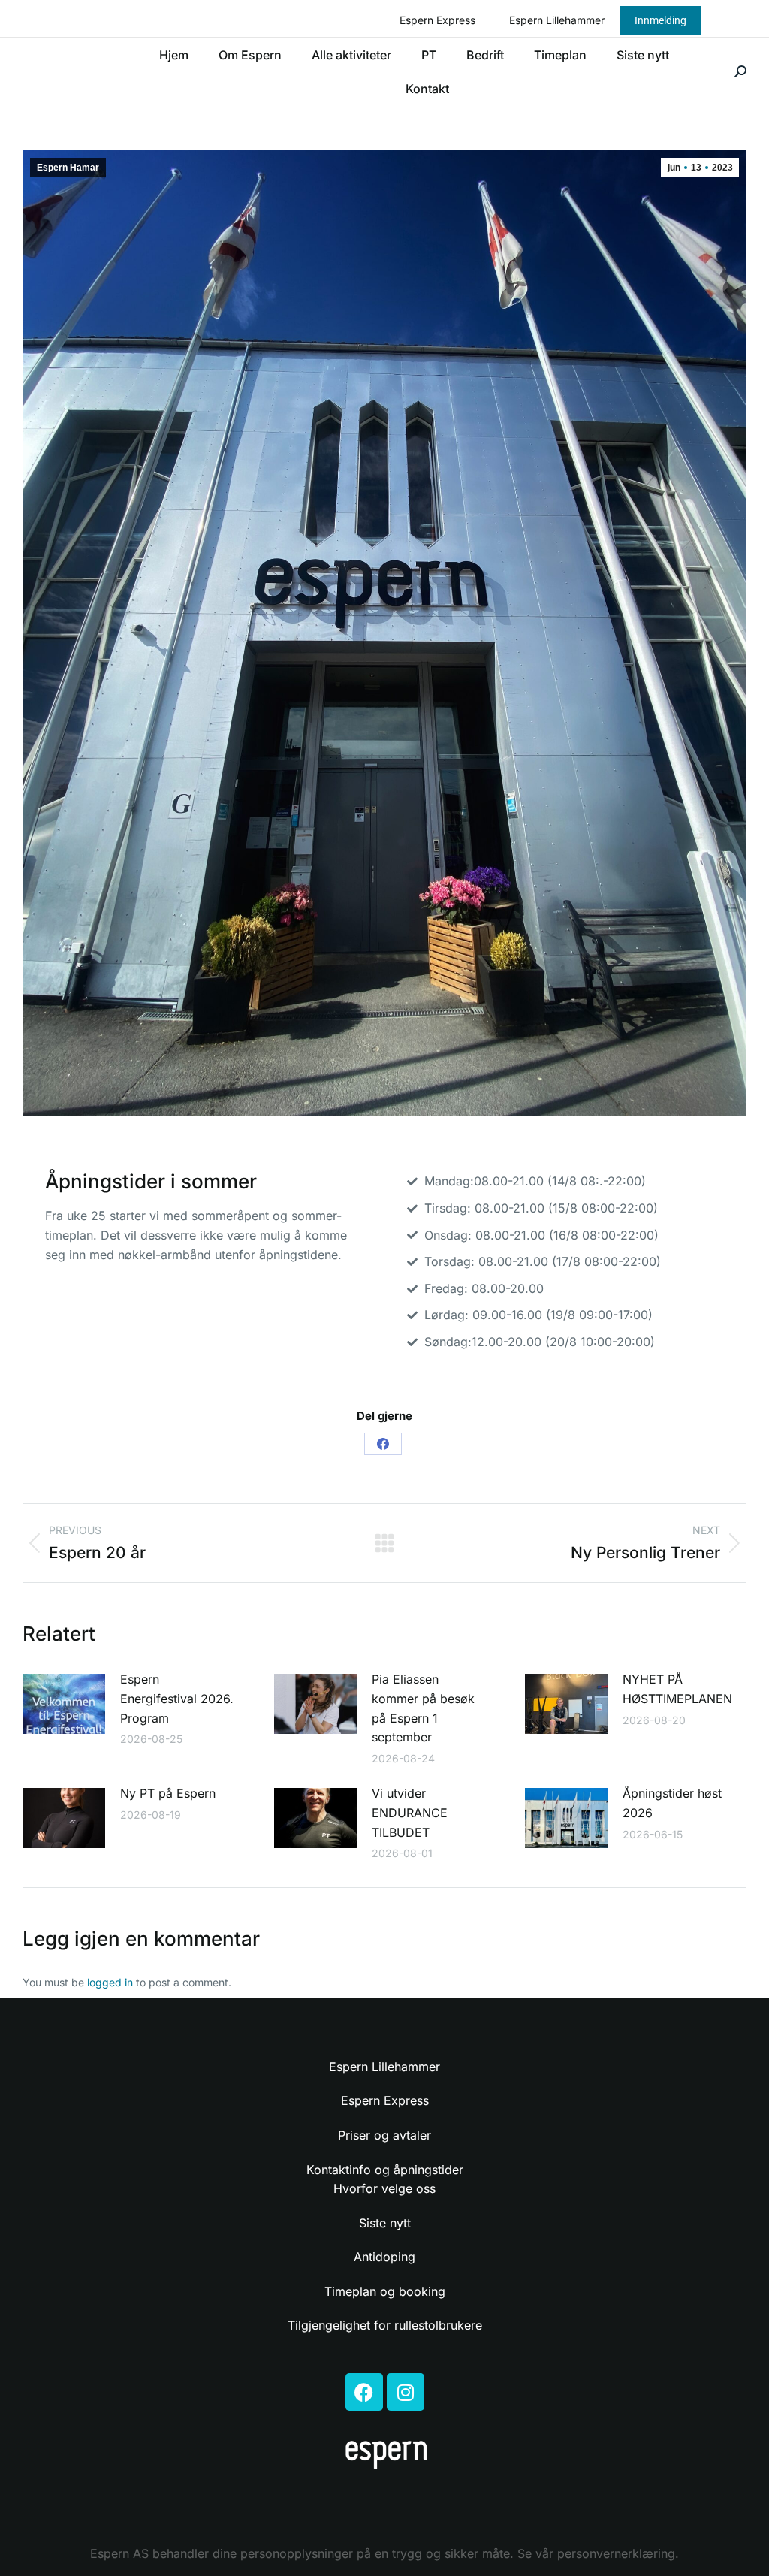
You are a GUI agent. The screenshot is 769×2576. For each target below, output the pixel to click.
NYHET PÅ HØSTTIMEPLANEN (677, 1689)
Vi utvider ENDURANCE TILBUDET (410, 1812)
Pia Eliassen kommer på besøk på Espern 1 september (423, 1708)
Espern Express (437, 20)
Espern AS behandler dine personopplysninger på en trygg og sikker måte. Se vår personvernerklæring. (384, 2553)
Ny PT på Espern (168, 1793)
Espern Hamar (68, 168)
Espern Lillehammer (557, 20)
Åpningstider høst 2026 (672, 1803)
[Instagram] (406, 2392)
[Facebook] (383, 1444)
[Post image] (64, 1704)
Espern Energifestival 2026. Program (177, 1698)
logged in (110, 1982)
